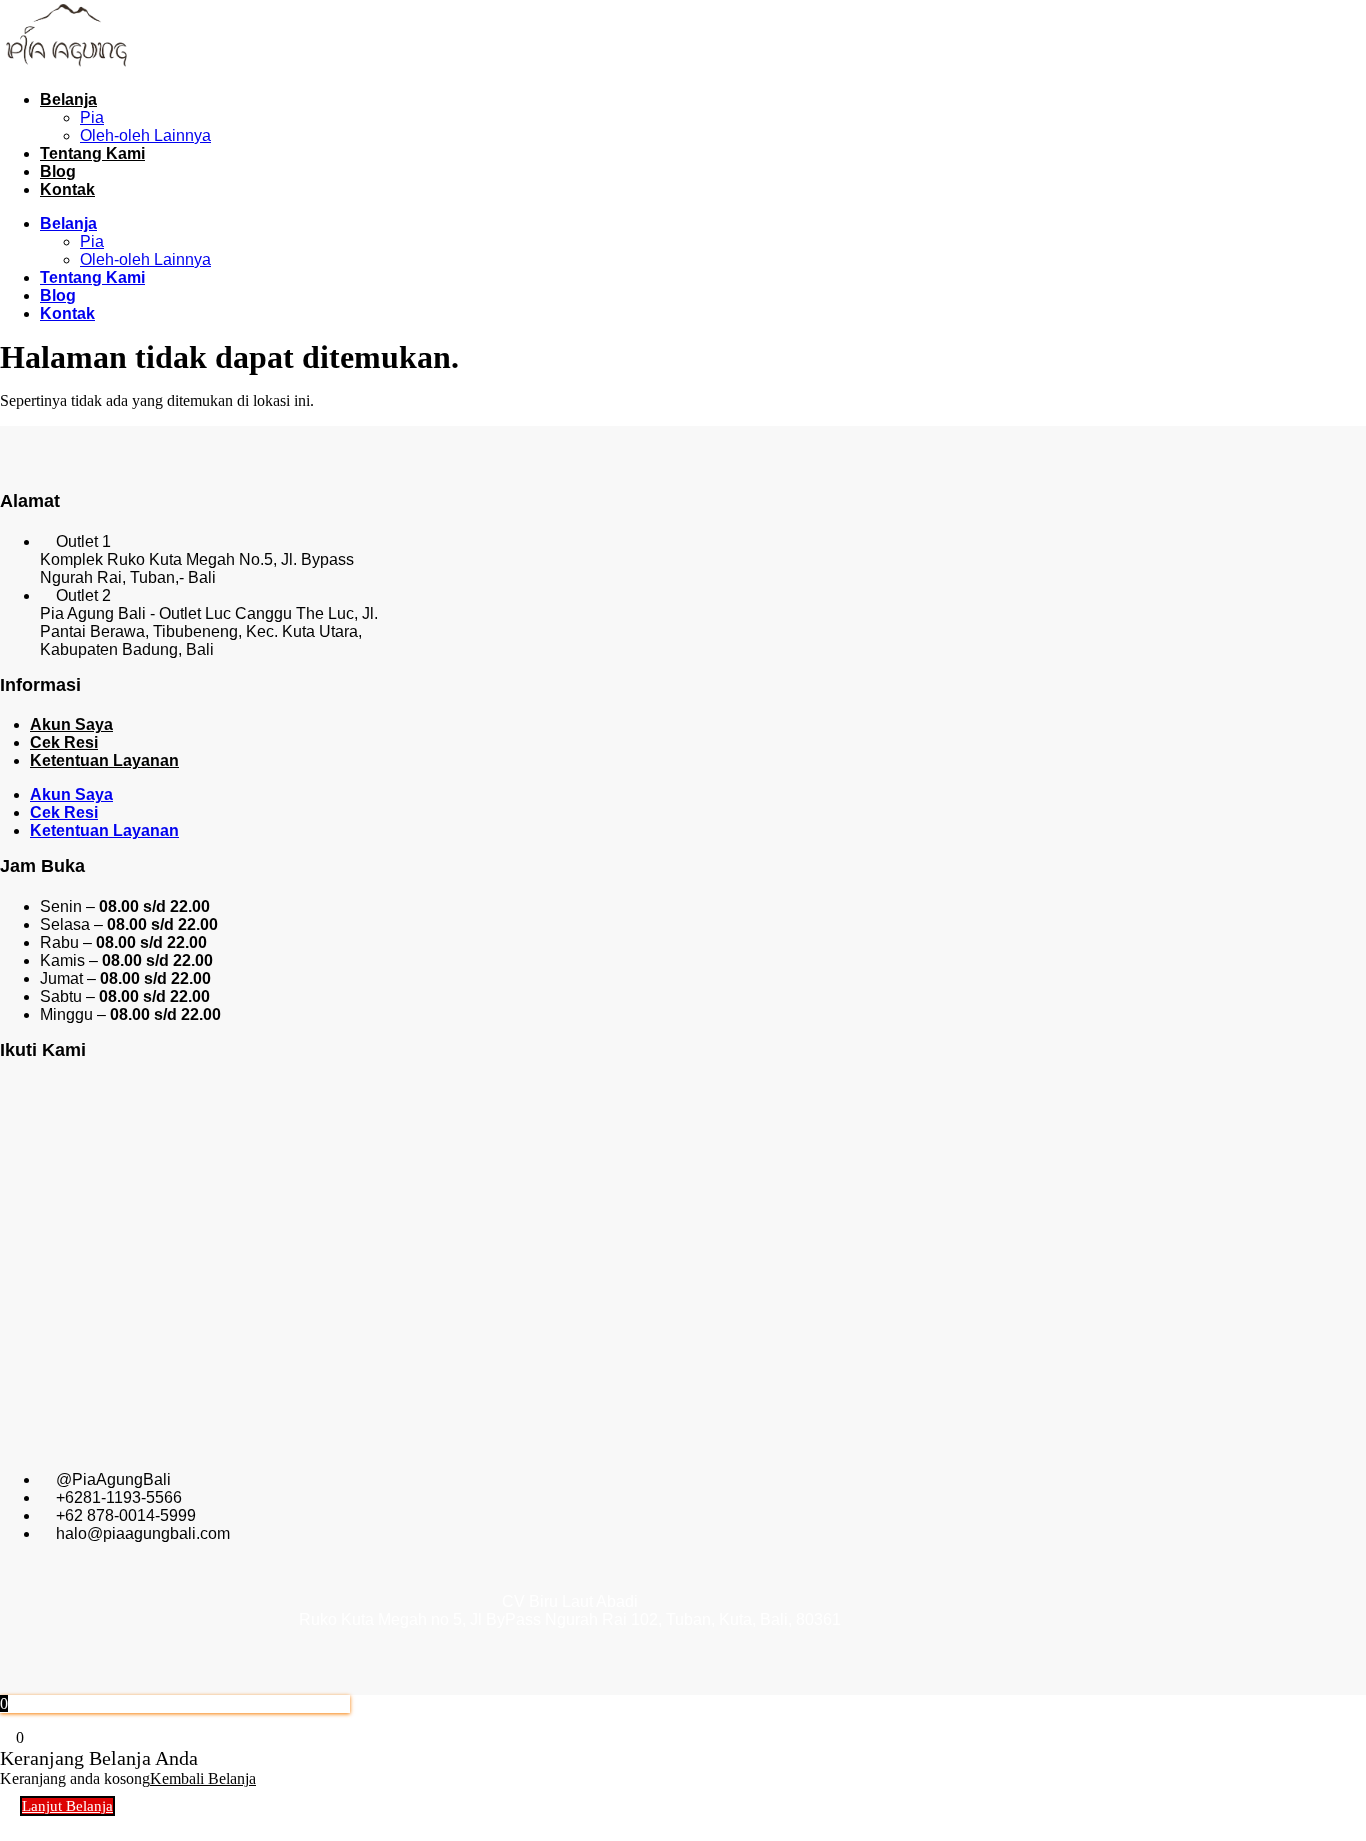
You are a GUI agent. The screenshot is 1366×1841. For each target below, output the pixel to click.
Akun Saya (71, 724)
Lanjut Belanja (67, 1806)
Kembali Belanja (203, 1778)
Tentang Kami (92, 153)
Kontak (67, 189)
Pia (92, 117)
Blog (58, 171)
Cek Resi (64, 742)
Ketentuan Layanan (104, 760)
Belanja (68, 99)
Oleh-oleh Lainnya (145, 135)
